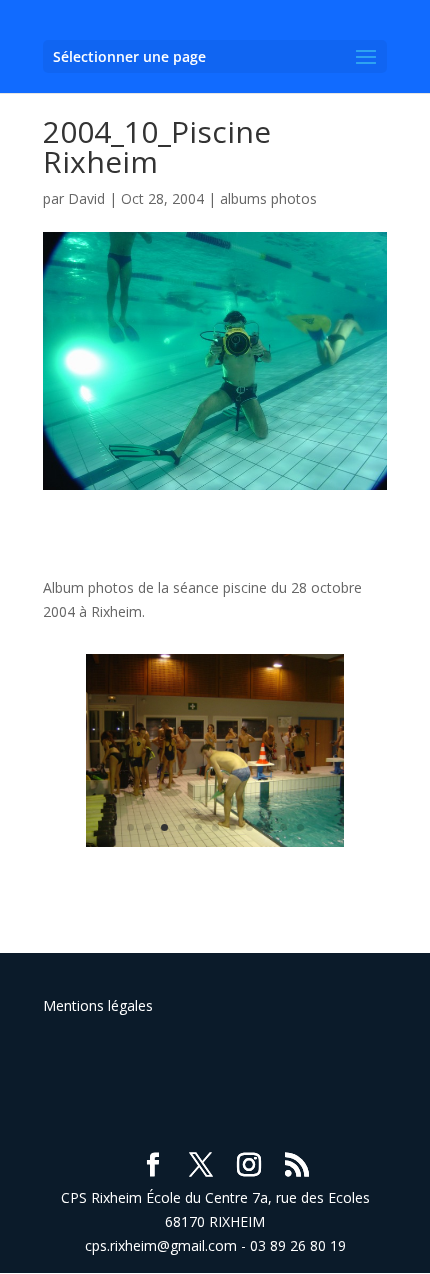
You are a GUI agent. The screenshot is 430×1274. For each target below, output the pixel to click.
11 (300, 827)
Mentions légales (98, 1005)
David (86, 198)
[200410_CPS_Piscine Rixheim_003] (215, 846)
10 (283, 827)
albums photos (268, 198)
